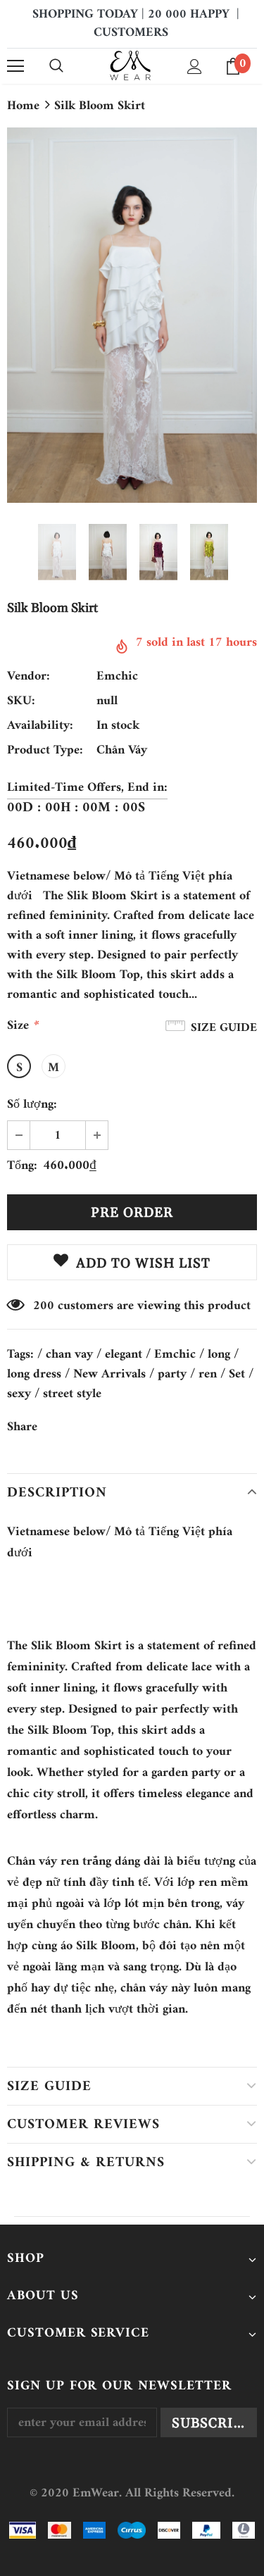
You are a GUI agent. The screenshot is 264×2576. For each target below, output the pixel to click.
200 (44, 1306)
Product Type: (45, 751)
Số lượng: (32, 1105)
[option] (132, 315)
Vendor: (29, 677)
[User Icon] (195, 67)
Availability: (40, 726)
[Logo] (131, 65)
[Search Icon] (56, 66)
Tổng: (22, 1166)
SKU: (21, 701)
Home (23, 106)
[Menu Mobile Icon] (15, 66)
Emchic (117, 676)
